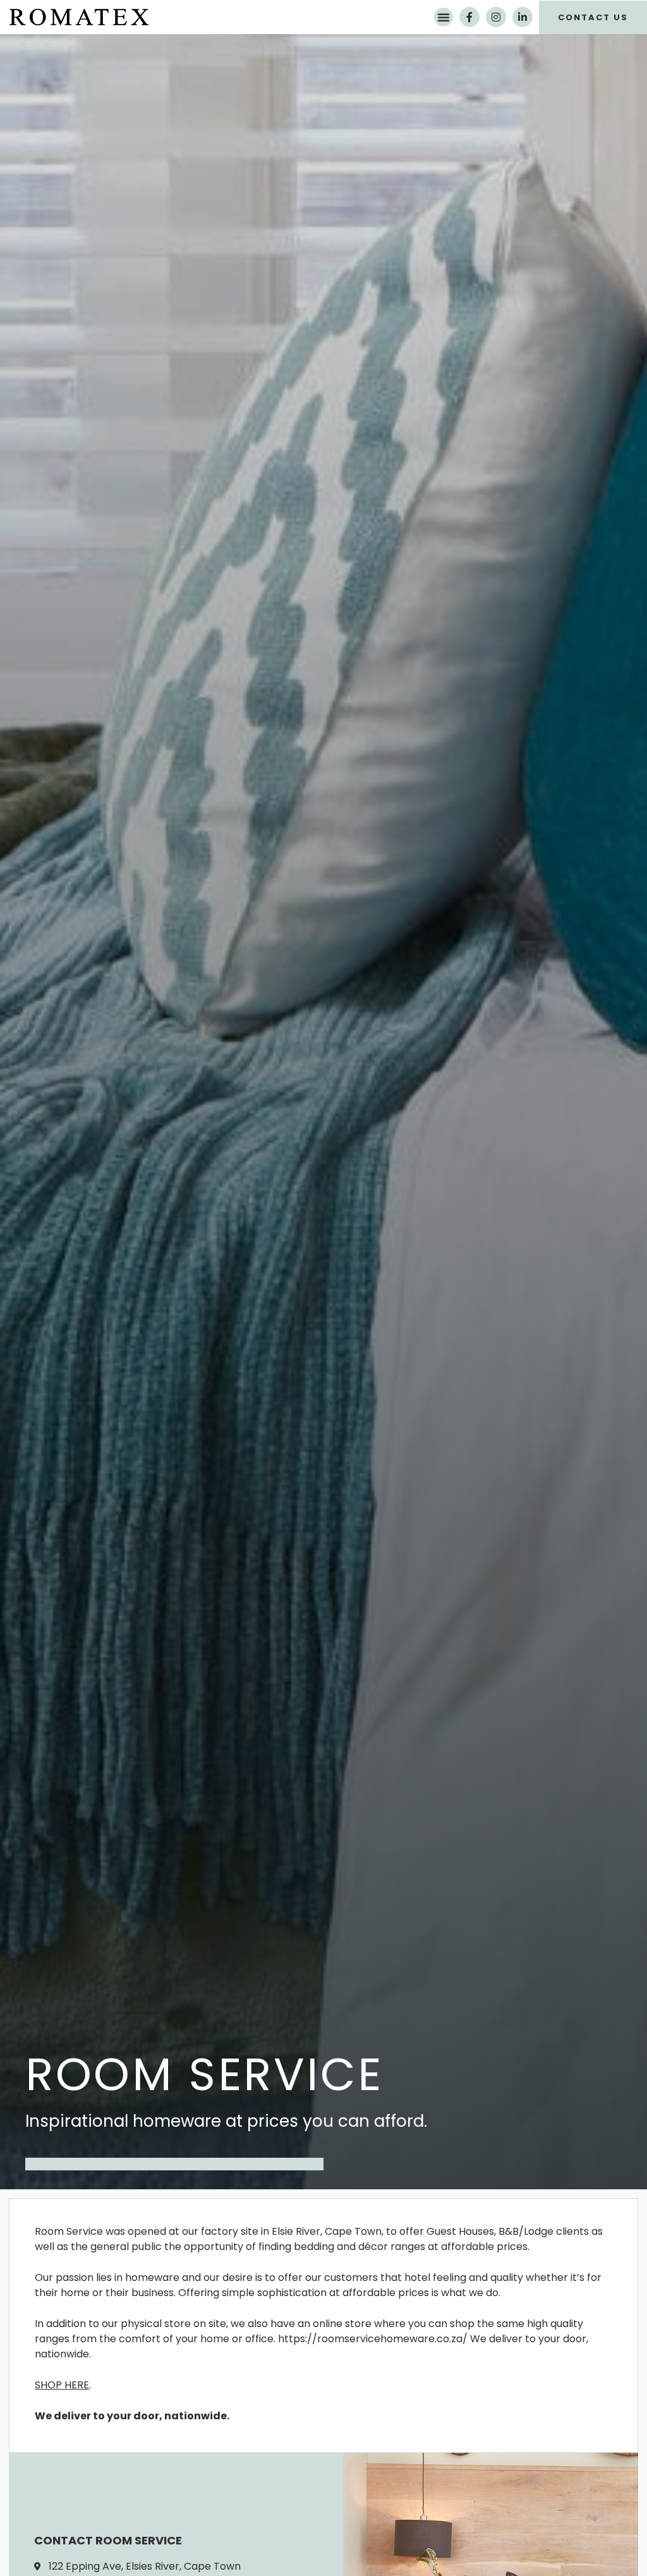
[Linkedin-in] (523, 17)
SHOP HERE (62, 2385)
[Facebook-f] (469, 17)
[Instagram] (496, 17)
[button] (444, 17)
